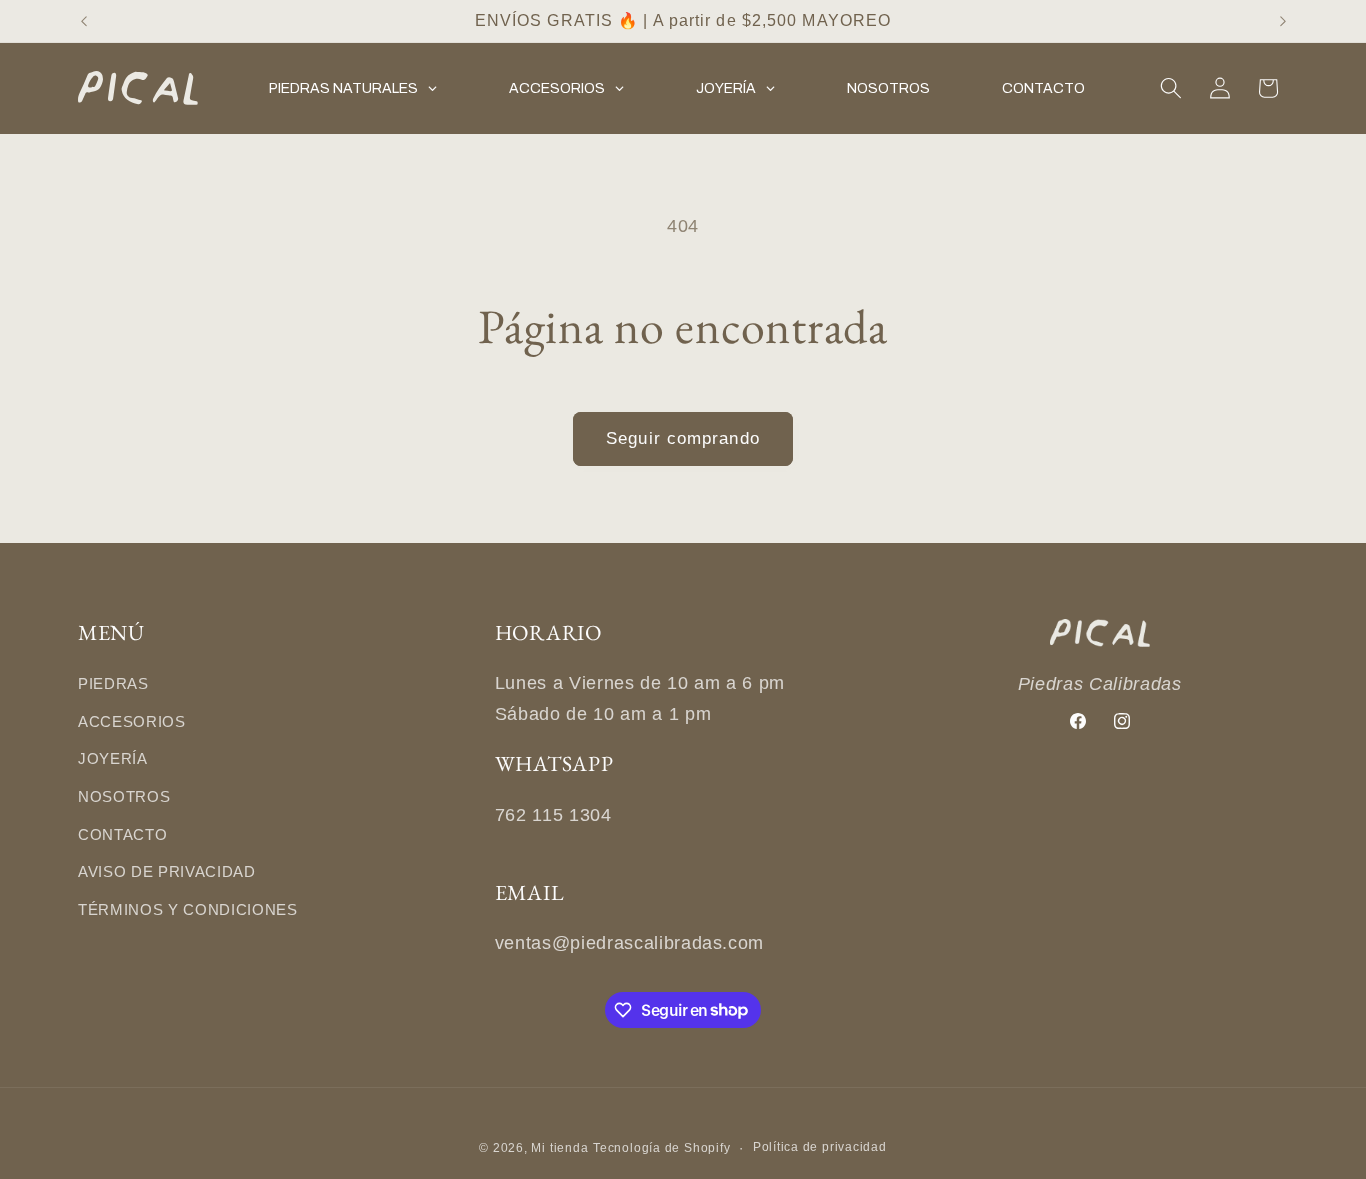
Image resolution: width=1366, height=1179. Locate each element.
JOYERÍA (113, 758)
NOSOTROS (124, 796)
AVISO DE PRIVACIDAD (167, 871)
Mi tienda (559, 1148)
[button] (1171, 88)
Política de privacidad (820, 1147)
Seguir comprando (683, 438)
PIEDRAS (113, 683)
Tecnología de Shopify (661, 1148)
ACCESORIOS (132, 721)
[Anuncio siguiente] (1283, 21)
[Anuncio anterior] (84, 21)
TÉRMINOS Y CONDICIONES (188, 909)
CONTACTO (122, 834)
